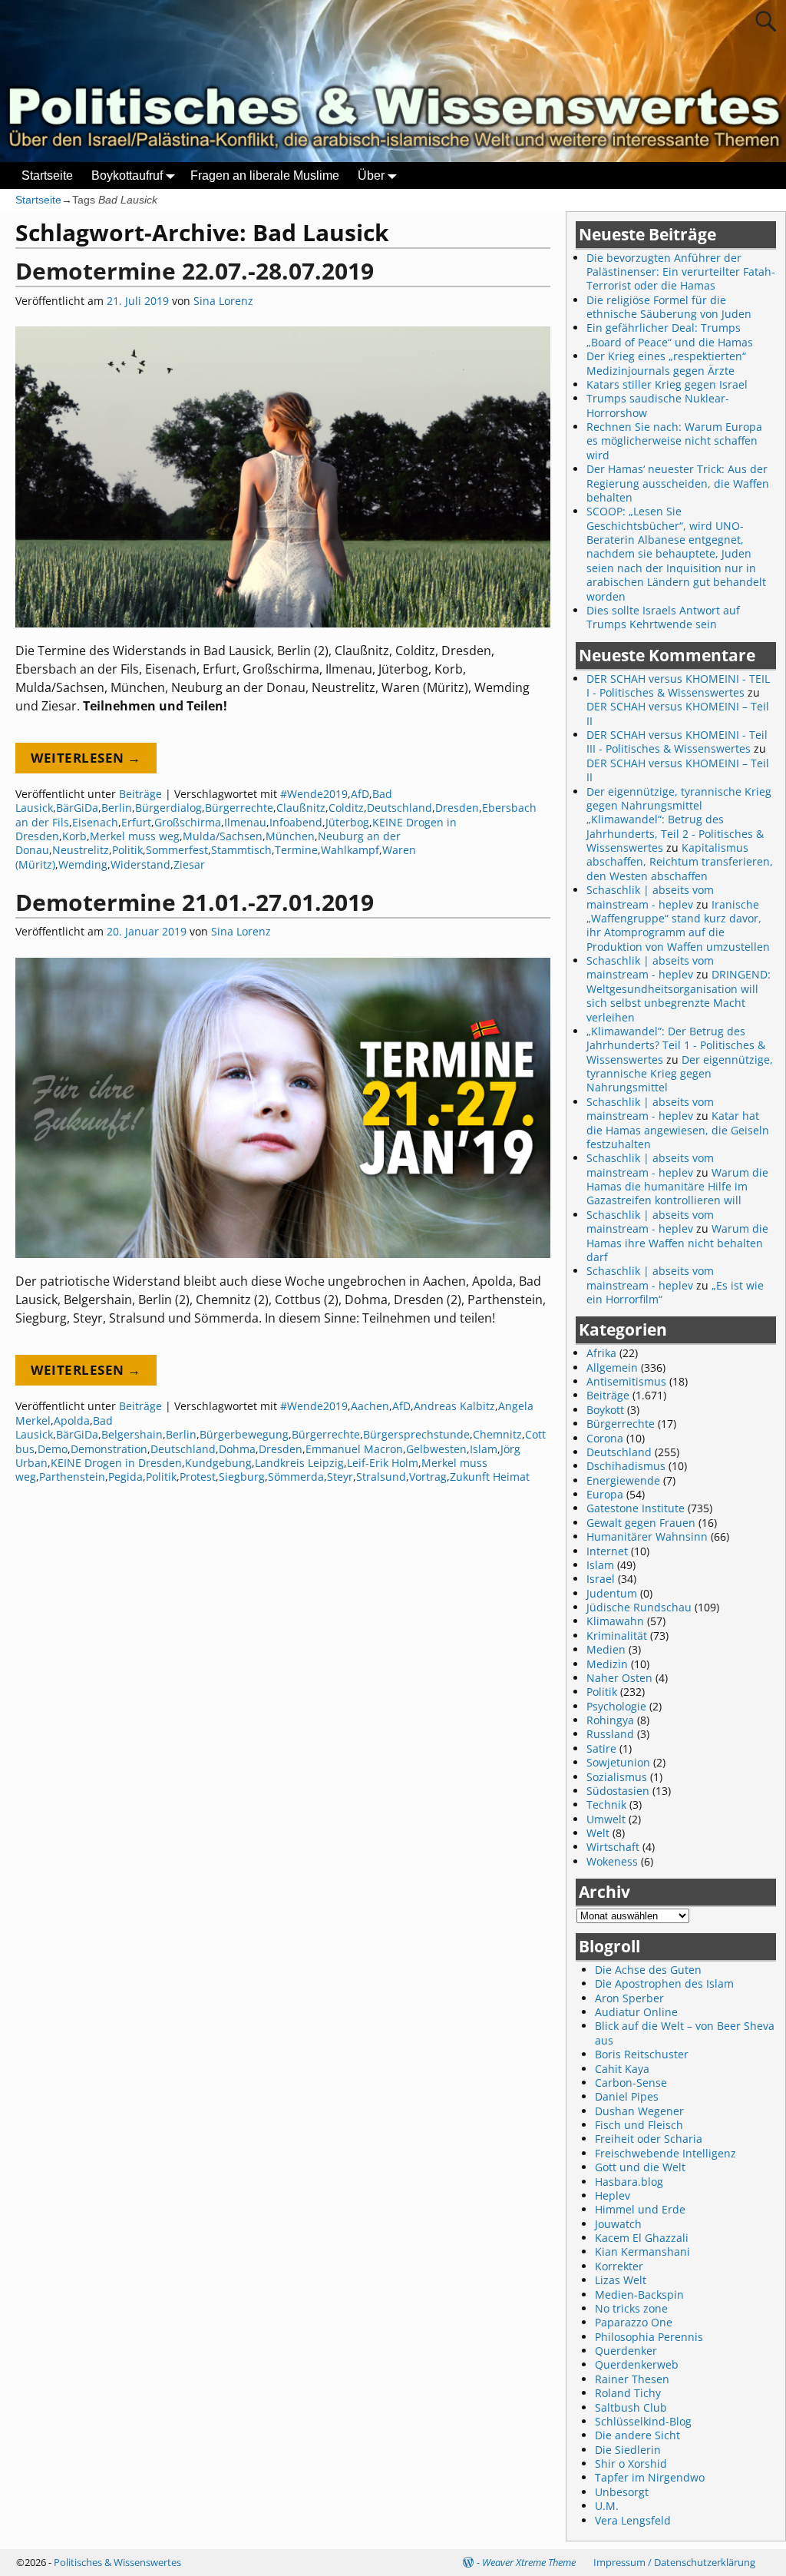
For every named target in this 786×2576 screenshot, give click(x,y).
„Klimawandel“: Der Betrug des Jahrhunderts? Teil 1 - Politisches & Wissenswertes (676, 1045)
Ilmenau (245, 822)
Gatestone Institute (636, 1508)
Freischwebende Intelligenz (665, 2153)
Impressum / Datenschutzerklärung (674, 2562)
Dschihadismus (626, 1466)
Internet (607, 1551)
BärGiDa (77, 808)
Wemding (83, 864)
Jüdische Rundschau (639, 1607)
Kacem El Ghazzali (642, 2238)
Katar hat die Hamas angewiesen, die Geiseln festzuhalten (678, 1130)
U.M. (607, 2506)
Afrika (601, 1353)
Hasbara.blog (629, 2182)
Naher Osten (619, 1678)
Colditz (346, 808)
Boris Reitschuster (642, 2054)
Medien (606, 1649)
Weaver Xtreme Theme (529, 2562)
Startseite (47, 175)
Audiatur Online (636, 2012)
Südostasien (618, 1791)
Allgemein (612, 1367)
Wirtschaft (613, 1847)
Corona (605, 1438)
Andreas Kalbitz (454, 1406)
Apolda (72, 1420)
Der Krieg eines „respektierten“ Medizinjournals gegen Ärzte (666, 363)
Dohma (237, 1449)
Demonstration (109, 1449)
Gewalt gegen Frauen (641, 1523)
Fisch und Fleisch (639, 2125)
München (290, 836)
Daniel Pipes (627, 2096)
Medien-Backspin (639, 2295)
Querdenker (626, 2351)
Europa (605, 1494)
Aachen (370, 1406)
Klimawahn (615, 1621)
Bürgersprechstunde (416, 1434)
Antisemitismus (626, 1381)
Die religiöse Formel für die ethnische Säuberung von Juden (669, 307)
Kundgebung (218, 1463)
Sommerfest (177, 850)
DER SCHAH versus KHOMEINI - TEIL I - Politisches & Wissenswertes (678, 685)
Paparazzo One (634, 2322)
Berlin (117, 808)
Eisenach (95, 822)
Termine (296, 850)
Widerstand (140, 864)
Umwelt (606, 1819)
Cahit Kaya (622, 2069)
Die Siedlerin (628, 2450)
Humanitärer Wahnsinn (647, 1536)
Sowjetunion (618, 1762)
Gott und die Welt (640, 2167)
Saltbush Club (631, 2407)
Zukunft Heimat (490, 1477)
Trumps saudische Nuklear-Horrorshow (658, 405)
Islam (484, 1449)
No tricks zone (631, 2308)
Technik (606, 1805)
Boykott (605, 1410)
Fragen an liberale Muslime (265, 175)
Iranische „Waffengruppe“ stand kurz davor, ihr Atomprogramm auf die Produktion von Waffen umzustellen (678, 925)
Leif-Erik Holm (383, 1463)
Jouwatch (618, 2224)
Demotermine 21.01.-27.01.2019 (195, 902)
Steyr (340, 1477)
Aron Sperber (629, 1998)
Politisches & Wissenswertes (117, 2562)
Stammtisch (241, 850)
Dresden (457, 808)
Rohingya (610, 1720)
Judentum (612, 1593)
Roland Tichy (628, 2393)
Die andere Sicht (637, 2435)
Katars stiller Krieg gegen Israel (667, 384)
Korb (74, 836)
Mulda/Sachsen (223, 836)
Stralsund (381, 1477)
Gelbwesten (436, 1449)
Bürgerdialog (168, 808)
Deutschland (400, 808)
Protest (198, 1477)
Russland (610, 1734)
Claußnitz (301, 808)
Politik (127, 850)
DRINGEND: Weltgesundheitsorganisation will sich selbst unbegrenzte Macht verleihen (679, 995)
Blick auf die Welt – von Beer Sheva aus (685, 2033)
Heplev (613, 2195)
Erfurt (136, 822)
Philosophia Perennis (649, 2337)
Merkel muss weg (135, 836)
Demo (53, 1449)
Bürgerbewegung (244, 1434)
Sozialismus (617, 1777)
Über (371, 175)
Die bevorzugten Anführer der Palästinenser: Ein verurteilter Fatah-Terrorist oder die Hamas (681, 272)
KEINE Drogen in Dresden (116, 1463)
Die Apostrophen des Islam (664, 1983)
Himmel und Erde (640, 2209)
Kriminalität (617, 1636)
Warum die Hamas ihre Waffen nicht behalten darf (677, 1243)
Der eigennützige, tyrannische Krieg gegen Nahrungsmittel (680, 1074)
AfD (360, 794)
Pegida (125, 1477)
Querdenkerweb (637, 2364)
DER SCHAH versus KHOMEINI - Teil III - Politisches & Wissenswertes (677, 742)
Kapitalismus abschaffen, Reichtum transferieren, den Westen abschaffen (680, 862)
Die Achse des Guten (648, 1970)
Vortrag (428, 1477)
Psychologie (616, 1706)
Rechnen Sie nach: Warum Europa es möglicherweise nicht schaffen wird (674, 441)
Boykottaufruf (127, 175)
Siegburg (242, 1477)
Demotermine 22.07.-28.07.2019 (195, 271)
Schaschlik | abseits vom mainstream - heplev (650, 897)
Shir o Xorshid (631, 2463)
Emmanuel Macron (354, 1449)
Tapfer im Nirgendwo (650, 2477)
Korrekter (619, 2266)
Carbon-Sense (631, 2083)
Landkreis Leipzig (299, 1463)
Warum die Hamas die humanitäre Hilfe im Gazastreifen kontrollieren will (677, 1187)
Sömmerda (296, 1477)
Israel (601, 1579)
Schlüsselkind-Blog (643, 2421)
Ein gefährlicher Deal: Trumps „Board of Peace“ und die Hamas (670, 334)
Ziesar (189, 864)
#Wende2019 (314, 794)
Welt (598, 1833)
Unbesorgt (622, 2492)
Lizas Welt (621, 2280)
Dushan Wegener (639, 2111)
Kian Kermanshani (642, 2252)
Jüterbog (347, 822)
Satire (601, 1748)
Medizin (607, 1664)
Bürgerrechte (239, 808)
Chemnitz (497, 1434)
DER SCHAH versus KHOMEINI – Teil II (678, 713)
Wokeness (612, 1861)
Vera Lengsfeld (633, 2520)
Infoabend (296, 822)
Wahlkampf (350, 850)
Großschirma (188, 822)
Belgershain (132, 1434)
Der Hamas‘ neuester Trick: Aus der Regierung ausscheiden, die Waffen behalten (678, 483)
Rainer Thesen (632, 2379)
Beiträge (140, 794)
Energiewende (623, 1480)
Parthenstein (72, 1477)
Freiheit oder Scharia (649, 2139)
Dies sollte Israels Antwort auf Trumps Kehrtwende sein (663, 617)
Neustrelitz (81, 850)
